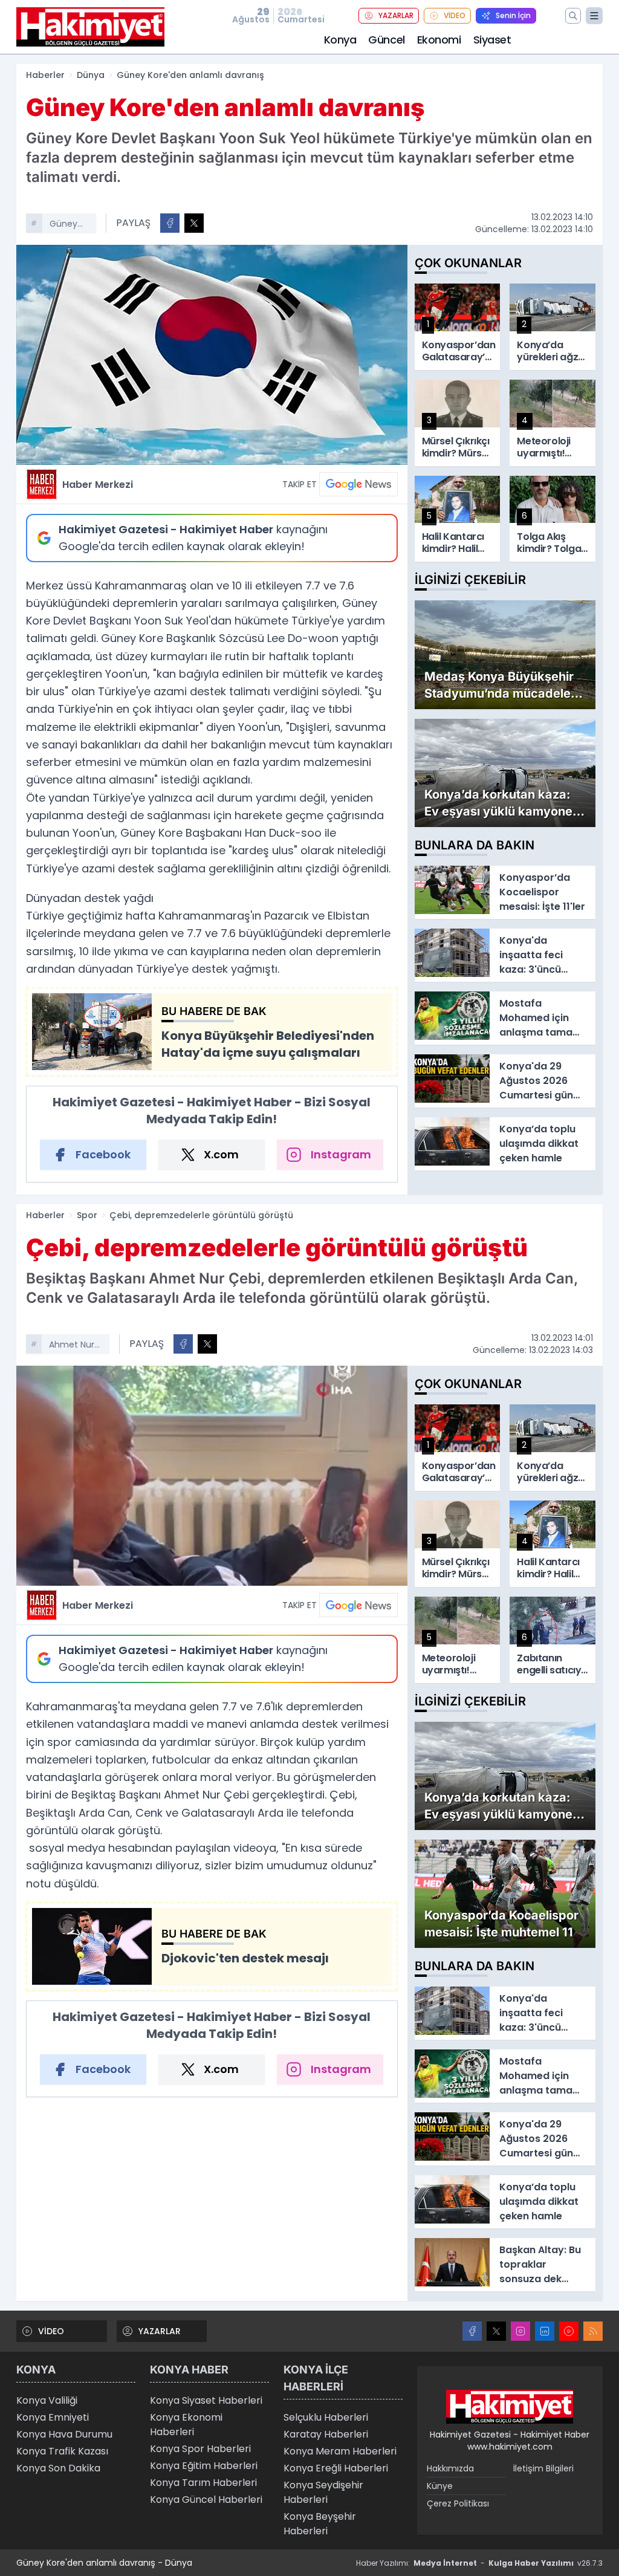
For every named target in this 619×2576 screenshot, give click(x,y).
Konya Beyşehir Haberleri (320, 2524)
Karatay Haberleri (326, 2434)
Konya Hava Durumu (64, 2434)
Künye (440, 2486)
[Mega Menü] (594, 16)
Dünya (91, 75)
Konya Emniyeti (53, 2417)
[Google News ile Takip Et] (358, 484)
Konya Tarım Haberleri (203, 2483)
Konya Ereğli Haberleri (336, 2468)
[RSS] (593, 2331)
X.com (221, 1154)
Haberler (45, 75)
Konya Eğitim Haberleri (204, 2466)
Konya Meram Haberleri (340, 2451)
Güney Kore (63, 225)
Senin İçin (513, 15)
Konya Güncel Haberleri (206, 2500)
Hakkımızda (450, 2468)
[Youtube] (569, 2331)
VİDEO (455, 15)
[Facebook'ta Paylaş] (170, 223)
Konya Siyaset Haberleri (206, 2400)
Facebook (103, 1154)
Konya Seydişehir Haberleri (323, 2492)
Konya (340, 40)
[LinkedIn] (545, 2331)
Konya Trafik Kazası (62, 2451)
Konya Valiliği (47, 2400)
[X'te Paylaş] (194, 223)
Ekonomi (439, 40)
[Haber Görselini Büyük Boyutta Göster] (212, 355)
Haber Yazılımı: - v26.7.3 (479, 2563)
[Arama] (573, 16)
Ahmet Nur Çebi (72, 1346)
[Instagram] (520, 2331)
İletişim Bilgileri (543, 2468)
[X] (496, 2331)
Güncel (386, 40)
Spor (87, 1215)
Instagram (341, 1154)
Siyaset (492, 40)
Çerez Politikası (458, 2503)
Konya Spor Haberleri (200, 2449)
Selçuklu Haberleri (326, 2417)
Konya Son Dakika (58, 2468)
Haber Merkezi (98, 485)
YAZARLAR (396, 15)
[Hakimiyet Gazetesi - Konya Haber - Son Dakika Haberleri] (510, 2407)
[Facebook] (472, 2331)
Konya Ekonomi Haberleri (186, 2425)
